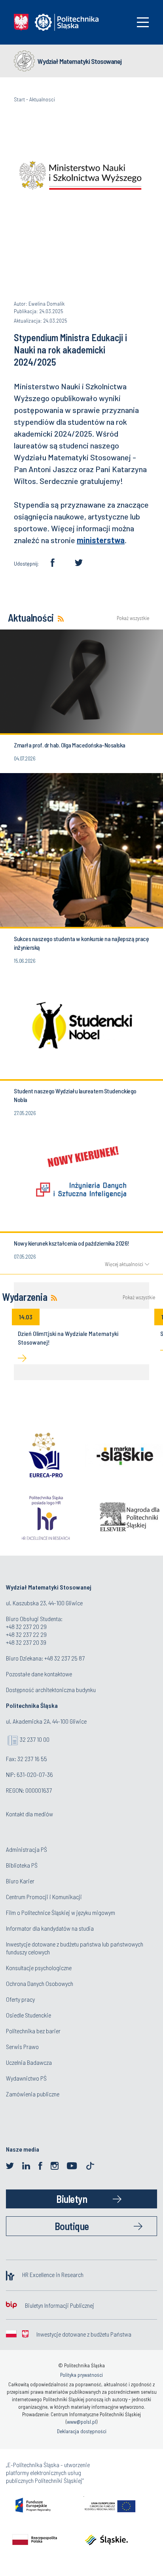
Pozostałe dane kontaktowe (39, 1674)
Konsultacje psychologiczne (39, 1968)
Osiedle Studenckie (28, 2015)
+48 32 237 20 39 (26, 1642)
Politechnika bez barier (33, 2031)
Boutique (72, 2226)
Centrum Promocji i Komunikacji (44, 1897)
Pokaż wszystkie (133, 618)
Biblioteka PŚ (22, 1865)
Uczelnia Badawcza (29, 2062)
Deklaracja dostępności (82, 2431)
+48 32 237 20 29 (26, 1626)
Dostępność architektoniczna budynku (51, 1690)
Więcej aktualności (124, 1264)
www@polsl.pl (81, 2422)
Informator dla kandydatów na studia (50, 1928)
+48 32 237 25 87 (64, 1658)
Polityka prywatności (81, 2375)
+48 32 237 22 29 (26, 1634)
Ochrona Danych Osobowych (40, 1983)
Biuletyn (72, 2199)
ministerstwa (101, 540)
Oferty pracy (20, 1999)
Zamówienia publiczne (33, 2094)
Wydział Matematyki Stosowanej (80, 61)
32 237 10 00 (35, 1739)
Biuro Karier (20, 1881)
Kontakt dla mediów (29, 1814)
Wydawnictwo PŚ (26, 2078)
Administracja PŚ (27, 1849)
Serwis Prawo (22, 2046)
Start (19, 99)
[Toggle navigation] (143, 22)
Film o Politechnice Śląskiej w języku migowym (61, 1912)
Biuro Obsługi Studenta (33, 1619)
